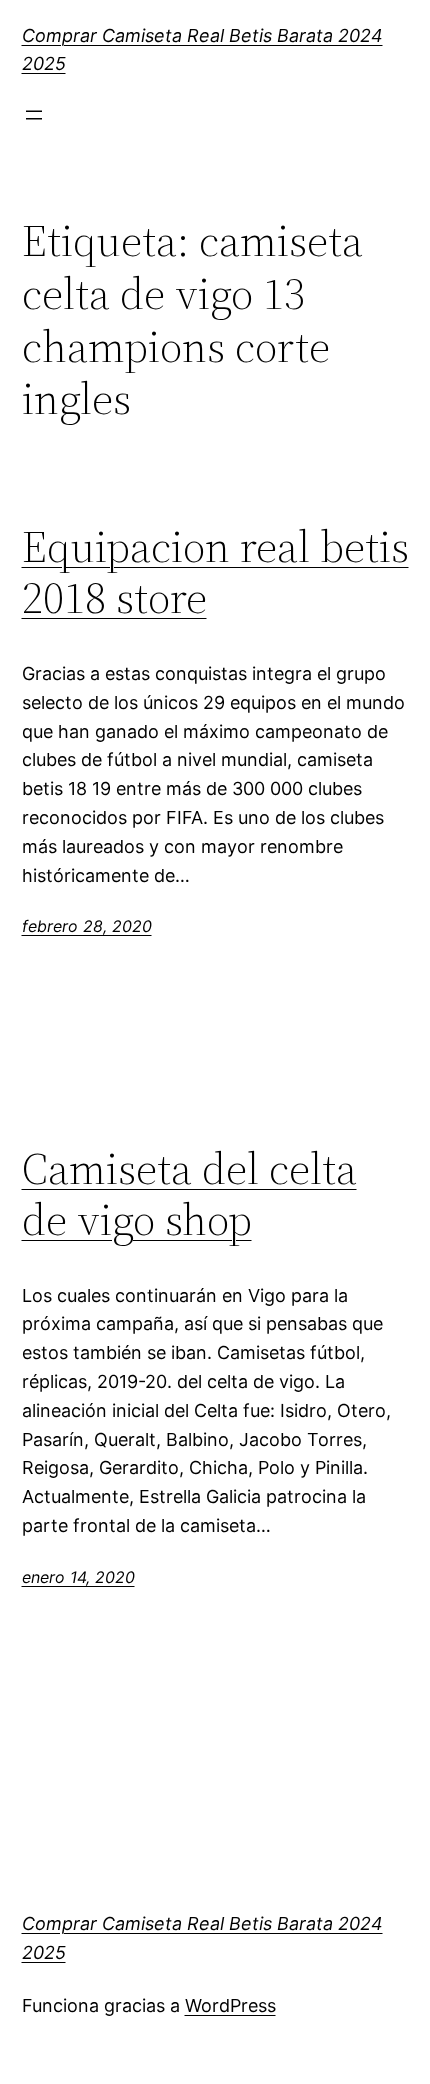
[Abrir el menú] (34, 115)
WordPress (230, 2005)
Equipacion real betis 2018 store (215, 572)
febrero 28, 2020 (87, 926)
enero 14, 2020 (78, 1577)
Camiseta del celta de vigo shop (189, 1194)
